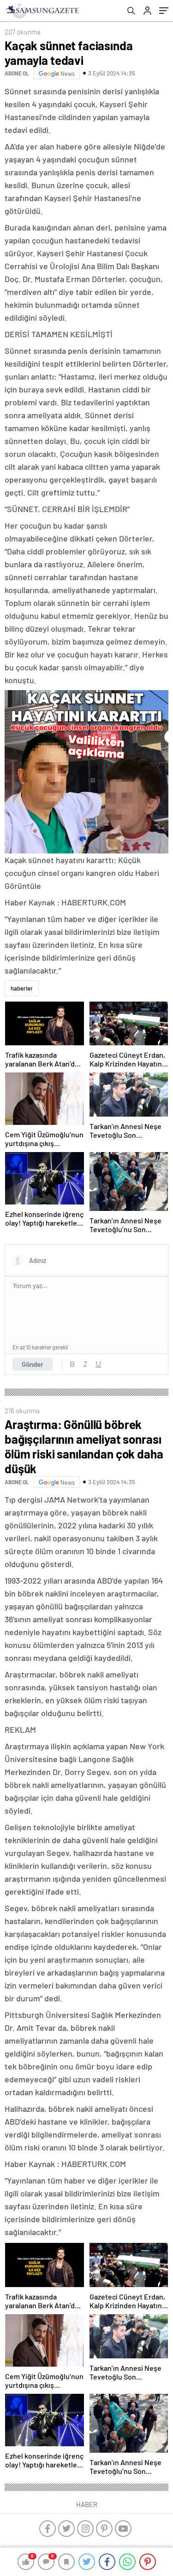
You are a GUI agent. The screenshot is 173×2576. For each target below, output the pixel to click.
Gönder (33, 1364)
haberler (22, 988)
